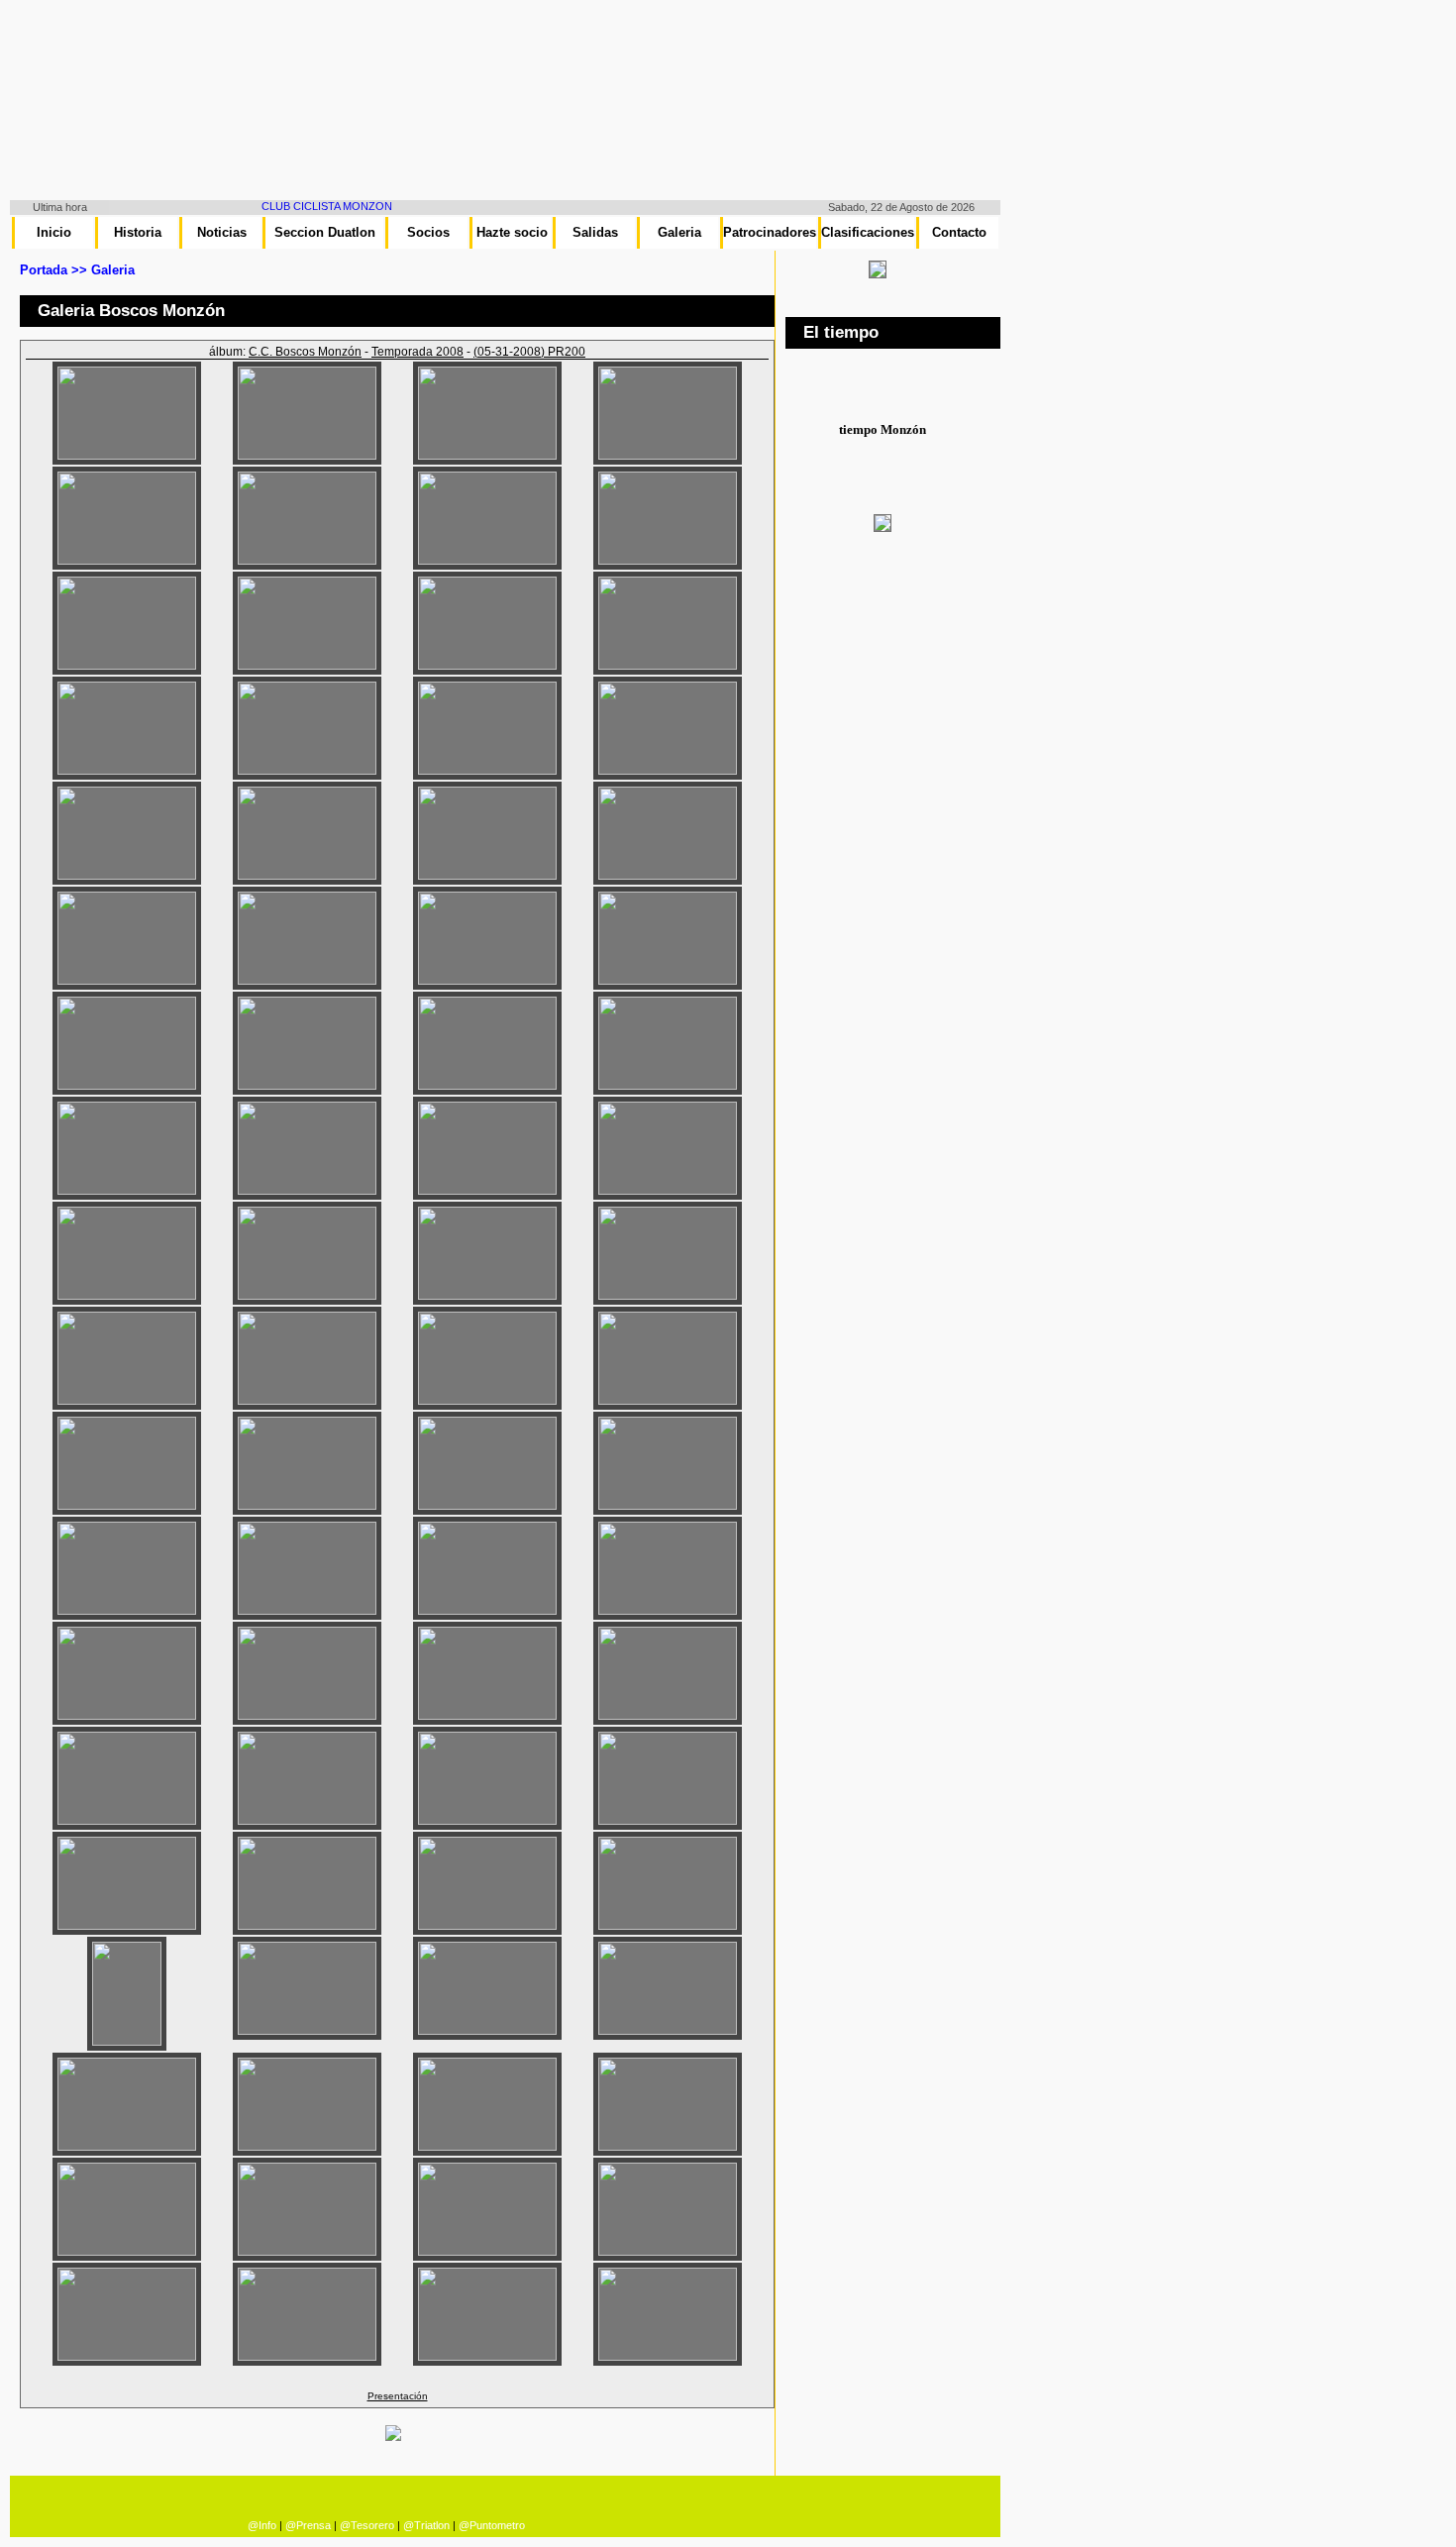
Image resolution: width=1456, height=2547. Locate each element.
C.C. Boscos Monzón (305, 352)
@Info (262, 2525)
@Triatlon (426, 2525)
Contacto (959, 232)
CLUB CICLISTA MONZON (304, 206)
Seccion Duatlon (325, 232)
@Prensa (308, 2525)
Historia (138, 232)
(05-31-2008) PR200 (529, 352)
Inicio (54, 232)
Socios (428, 232)
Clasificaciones (868, 232)
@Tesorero (367, 2525)
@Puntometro (492, 2525)
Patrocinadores (770, 232)
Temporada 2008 (417, 352)
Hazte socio (512, 232)
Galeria (679, 232)
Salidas (595, 232)
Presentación (398, 2396)
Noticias (222, 232)
